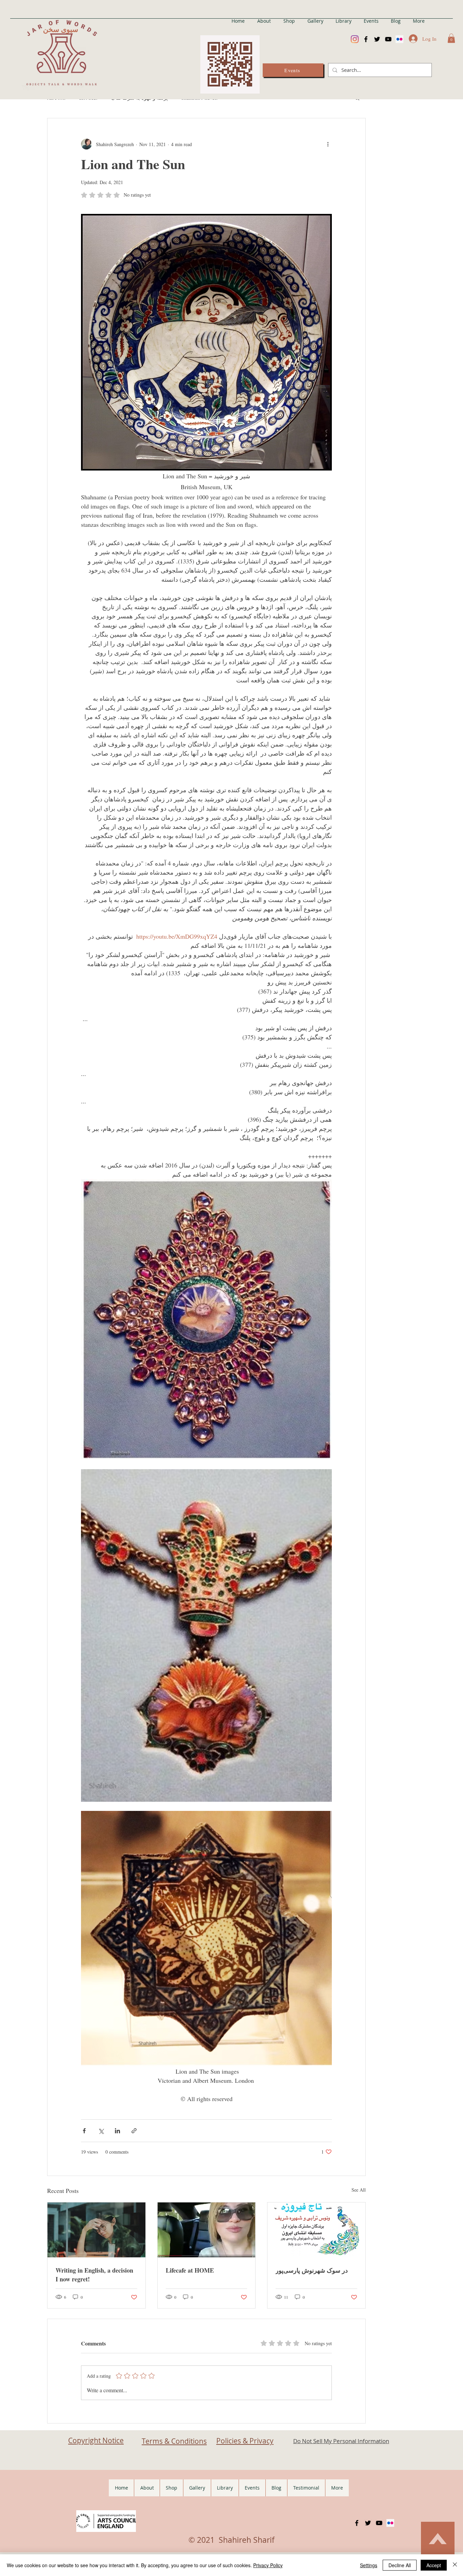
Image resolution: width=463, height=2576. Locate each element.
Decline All (400, 2565)
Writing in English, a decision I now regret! (94, 2275)
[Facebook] (366, 39)
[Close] (455, 2565)
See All (359, 2190)
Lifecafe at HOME (190, 2270)
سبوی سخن (61, 29)
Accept (434, 2565)
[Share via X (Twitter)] (101, 2131)
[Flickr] (399, 39)
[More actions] (328, 144)
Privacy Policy (268, 2565)
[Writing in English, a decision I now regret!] (96, 2230)
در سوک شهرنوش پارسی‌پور (312, 2270)
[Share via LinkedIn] (117, 2131)
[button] (451, 38)
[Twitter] (377, 39)
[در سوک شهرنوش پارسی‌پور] (316, 2230)
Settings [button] (369, 2565)
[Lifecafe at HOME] (207, 2230)
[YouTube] (388, 39)
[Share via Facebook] (84, 2131)
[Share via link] (134, 2131)
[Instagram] (355, 39)
